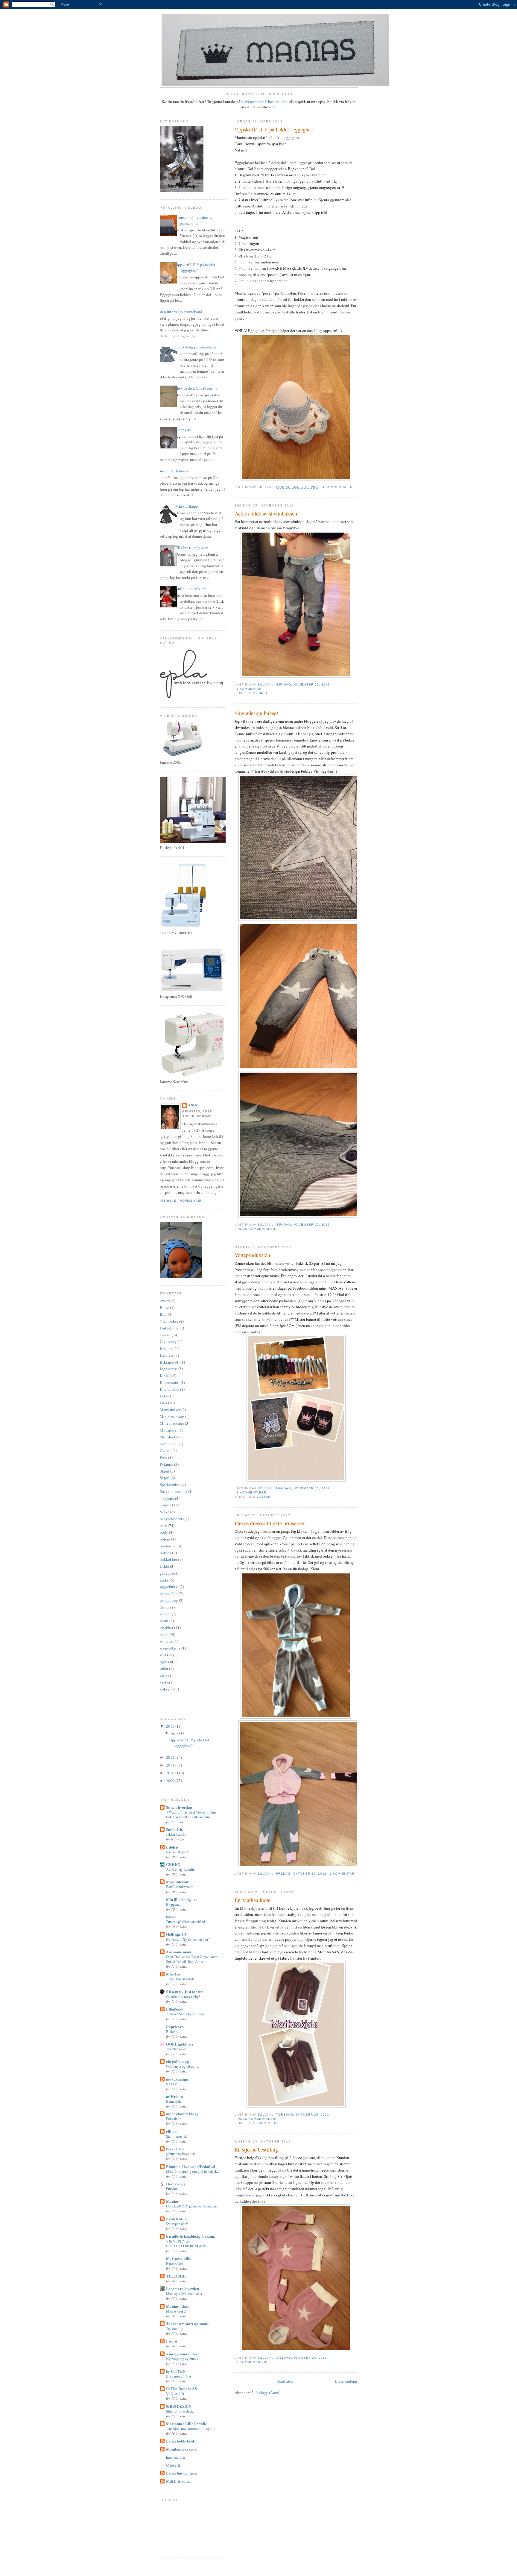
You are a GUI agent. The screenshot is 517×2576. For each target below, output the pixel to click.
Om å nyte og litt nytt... (183, 2066)
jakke (164, 1580)
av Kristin (174, 2096)
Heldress (167, 1355)
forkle (164, 1566)
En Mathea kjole (253, 1900)
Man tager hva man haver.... (186, 2293)
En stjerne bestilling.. (258, 2149)
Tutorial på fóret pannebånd (185, 1922)
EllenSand (175, 2009)
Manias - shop (178, 2306)
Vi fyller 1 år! (176, 2393)
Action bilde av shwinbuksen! (267, 513)
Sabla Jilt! (175, 1829)
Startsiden (285, 2381)
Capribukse (169, 1321)
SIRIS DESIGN (179, 2406)
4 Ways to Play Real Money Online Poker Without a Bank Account (191, 1814)
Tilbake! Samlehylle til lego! (186, 2014)
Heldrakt (167, 1348)
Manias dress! (176, 2311)
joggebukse (169, 1587)
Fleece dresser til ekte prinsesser (270, 1523)
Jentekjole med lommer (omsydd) (190, 2428)
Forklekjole (169, 1328)
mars (175, 1733)
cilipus (172, 2131)
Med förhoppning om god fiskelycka (192, 2171)
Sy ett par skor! (177, 2224)
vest (163, 1682)
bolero (165, 1539)
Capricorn (175, 2027)
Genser (165, 1335)
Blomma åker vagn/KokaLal (191, 2166)
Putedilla (172, 2189)
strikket (166, 1655)
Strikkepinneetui (173, 1491)
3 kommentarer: (253, 1492)
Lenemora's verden (183, 2288)
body (164, 1532)
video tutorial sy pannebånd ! (181, 312)
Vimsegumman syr (182, 2354)
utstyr (164, 1675)
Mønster (166, 1437)
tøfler (164, 1668)
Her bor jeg (176, 2184)
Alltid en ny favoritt (180, 1869)
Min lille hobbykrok (183, 1899)
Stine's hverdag (179, 1807)
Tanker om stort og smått (187, 2323)
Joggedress (169, 1369)
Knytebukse (169, 1389)
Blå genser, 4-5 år (179, 2376)
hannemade (176, 2457)
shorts (165, 1607)
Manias (172, 2201)
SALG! (172, 2084)
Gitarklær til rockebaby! (183, 1996)
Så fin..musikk (177, 2136)
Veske (165, 1512)
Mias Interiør (177, 1882)
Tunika (165, 1505)
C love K (173, 2465)
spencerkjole (170, 1648)
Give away (168, 1341)
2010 (171, 1773)
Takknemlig (175, 2328)
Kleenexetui (170, 1382)
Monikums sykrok (181, 2449)
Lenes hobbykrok (181, 2441)
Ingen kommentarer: (257, 1229)
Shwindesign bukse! (256, 713)
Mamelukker (170, 1410)
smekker (166, 1628)
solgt (164, 1635)
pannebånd (169, 1593)
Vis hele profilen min (181, 1201)
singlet (165, 1614)
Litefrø (172, 1847)
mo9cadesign (177, 2079)
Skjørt (165, 1478)
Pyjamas (166, 1464)
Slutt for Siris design (181, 2411)
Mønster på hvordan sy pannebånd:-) (194, 220)
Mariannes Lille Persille (187, 2423)
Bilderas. (172, 2031)
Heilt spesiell (177, 1934)
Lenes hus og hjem (181, 2473)
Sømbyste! (184, 430)
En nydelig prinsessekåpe (196, 347)
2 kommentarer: (253, 2362)
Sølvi (193, 1105)
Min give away (172, 1417)
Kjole (274, 2123)
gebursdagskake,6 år (181, 2154)
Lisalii (172, 2341)
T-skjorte (167, 1498)
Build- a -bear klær (190, 589)
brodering (168, 1546)
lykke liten (175, 2149)
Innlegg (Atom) (268, 2392)
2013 (171, 1726)
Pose (164, 1457)
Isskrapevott (170, 1362)
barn (261, 2123)
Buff (163, 1314)
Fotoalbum (174, 2119)
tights (164, 1662)
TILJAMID (176, 2276)
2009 (171, 1781)
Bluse (164, 1308)
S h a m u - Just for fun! (185, 1991)
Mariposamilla (179, 2258)
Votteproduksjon (252, 1255)
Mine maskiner (172, 1423)
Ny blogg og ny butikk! (183, 2359)
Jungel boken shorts (180, 1979)
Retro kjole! (174, 2263)
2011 (171, 1765)
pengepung (169, 1600)
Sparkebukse (170, 1485)
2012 (171, 1757)
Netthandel (169, 1444)
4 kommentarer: (339, 487)
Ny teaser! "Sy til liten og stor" (188, 1939)
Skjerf (165, 1471)
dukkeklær (168, 1559)
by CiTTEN (176, 2371)
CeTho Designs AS (181, 2388)
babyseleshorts (172, 1519)
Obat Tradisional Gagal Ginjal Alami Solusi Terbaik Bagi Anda (192, 1959)
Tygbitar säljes (176, 2049)
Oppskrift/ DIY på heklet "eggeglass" (275, 129)
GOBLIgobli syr (180, 2044)
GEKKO (173, 1864)
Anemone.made (179, 1952)
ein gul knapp (177, 2061)
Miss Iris (173, 1974)
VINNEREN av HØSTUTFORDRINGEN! (186, 2243)
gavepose (167, 1573)
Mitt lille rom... (179, 2481)
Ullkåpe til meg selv (192, 548)
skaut (164, 1621)
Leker (164, 1396)
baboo (171, 1917)
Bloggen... (173, 1904)
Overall (166, 1450)
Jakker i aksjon (177, 1834)
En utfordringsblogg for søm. (191, 2236)
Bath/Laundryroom (180, 1887)
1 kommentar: (250, 689)
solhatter (167, 1641)
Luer (164, 1403)
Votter (263, 1497)
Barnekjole (174, 2101)
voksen (166, 1689)
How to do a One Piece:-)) (196, 388)
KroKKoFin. (177, 2219)
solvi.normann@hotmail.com (265, 101)
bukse (262, 693)
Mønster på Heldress (172, 471)
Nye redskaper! (177, 1852)
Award (165, 1301)
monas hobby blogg (182, 2114)
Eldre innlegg (346, 2381)
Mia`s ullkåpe (187, 506)
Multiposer (169, 1430)
